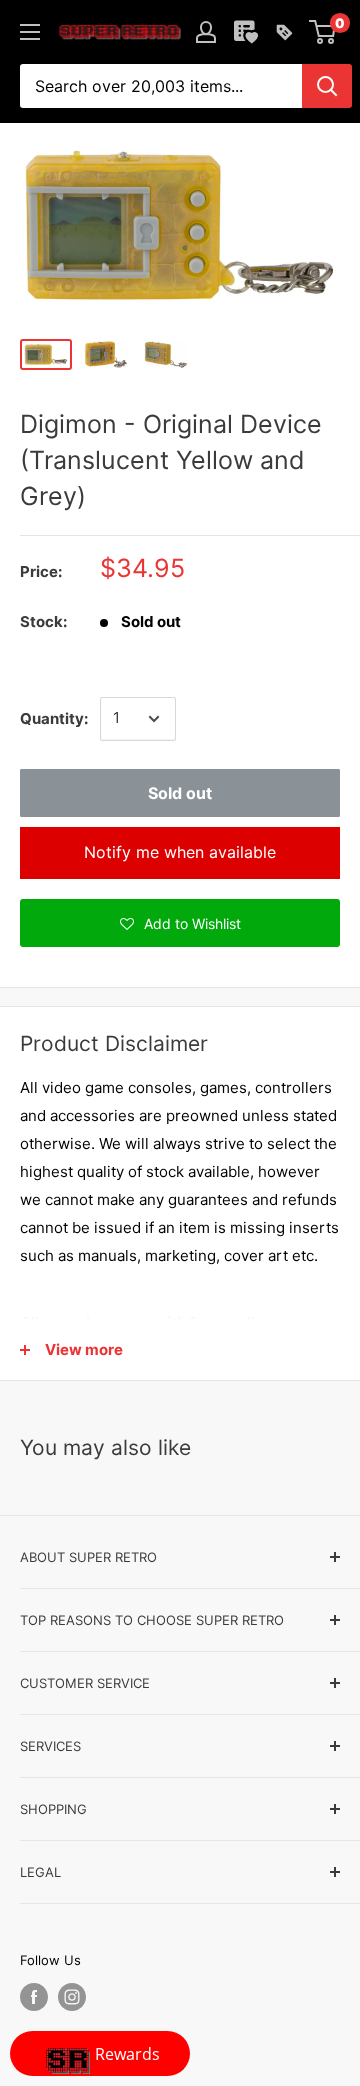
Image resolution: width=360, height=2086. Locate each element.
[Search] (327, 86)
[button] (180, 923)
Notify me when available (180, 852)
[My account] (206, 32)
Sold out (180, 793)
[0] (323, 32)
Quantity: (54, 718)
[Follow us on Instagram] (72, 1997)
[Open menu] (30, 32)
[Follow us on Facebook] (34, 1997)
